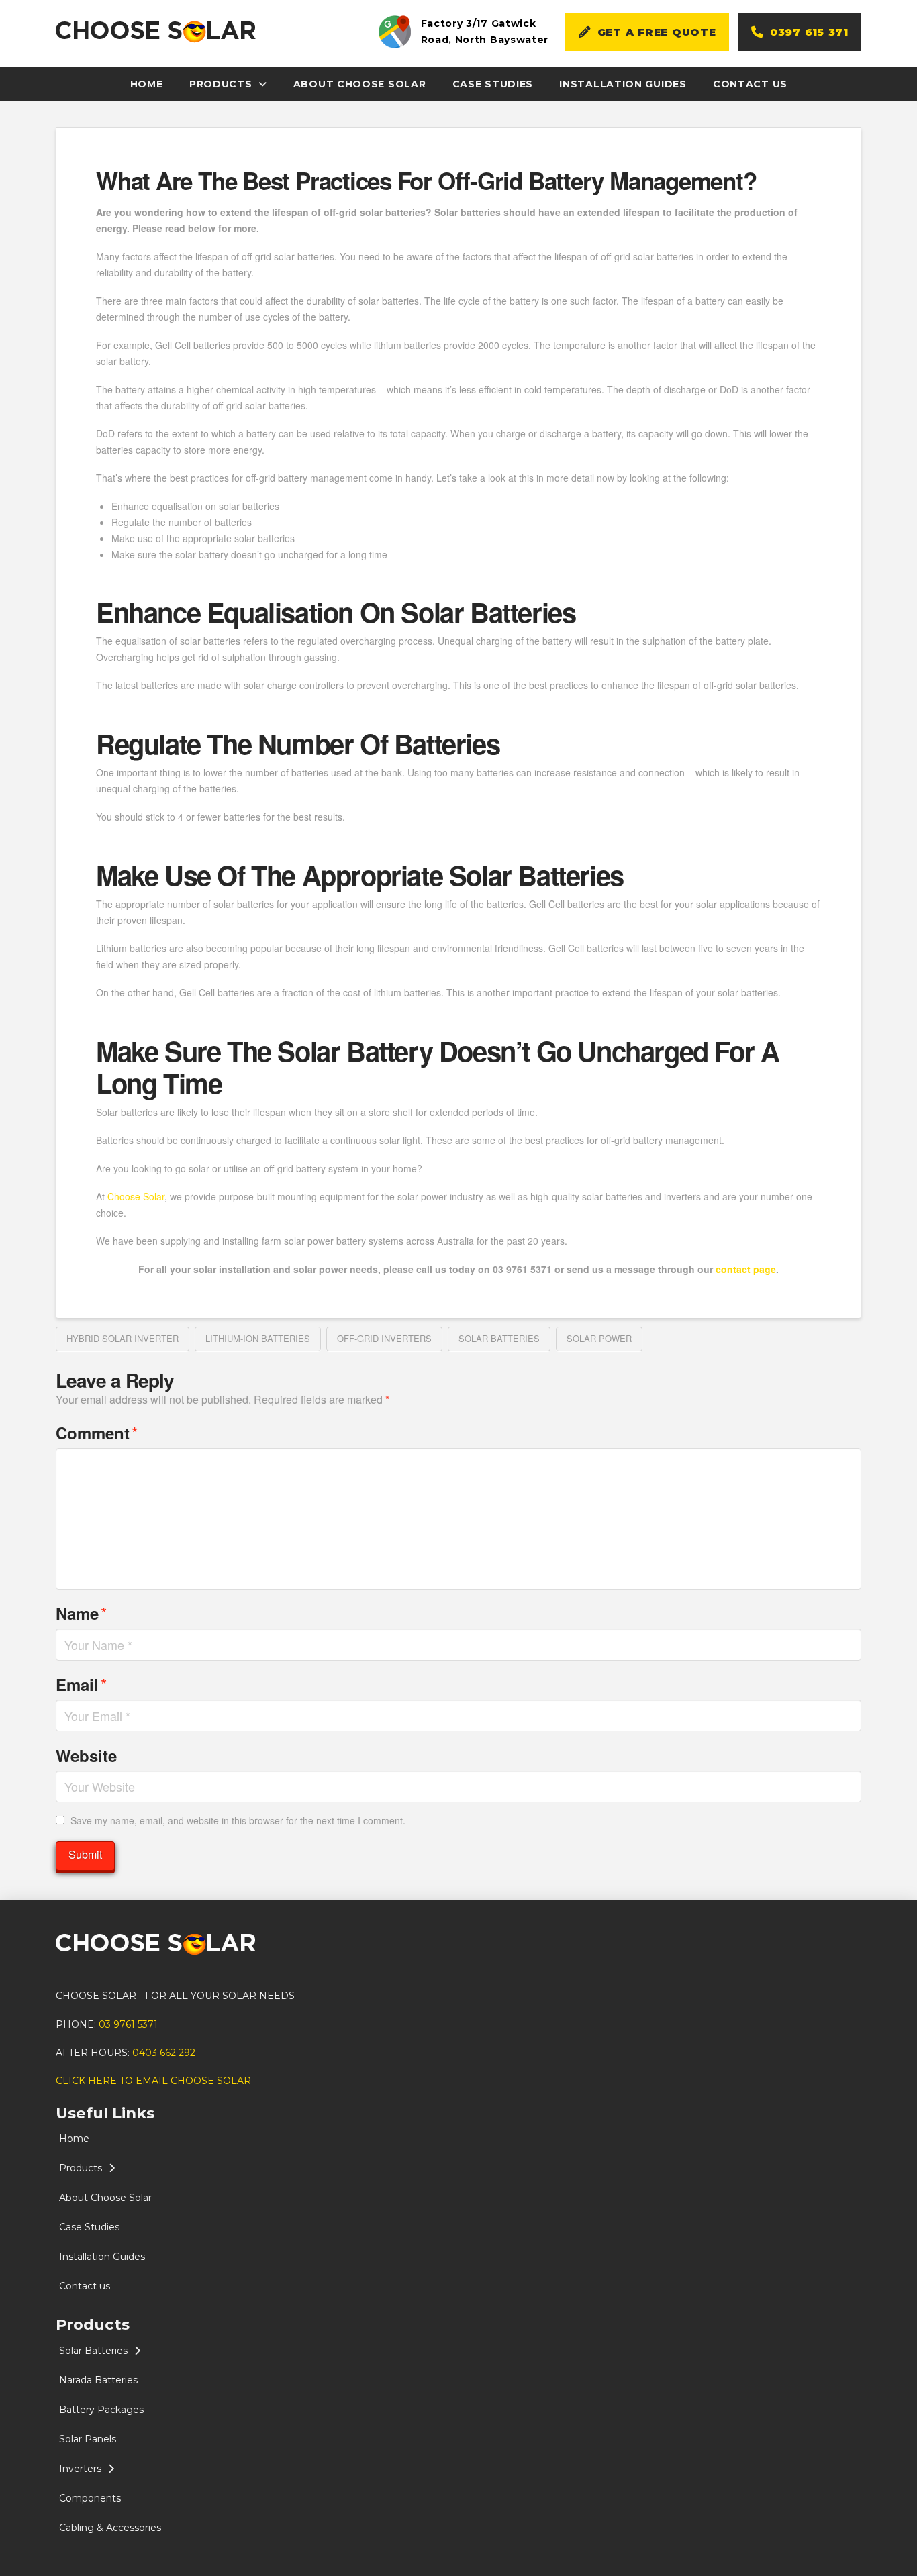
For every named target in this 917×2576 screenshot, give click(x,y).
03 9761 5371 (128, 2024)
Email (81, 1684)
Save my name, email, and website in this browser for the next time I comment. (238, 1820)
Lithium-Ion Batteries (258, 1338)
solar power (599, 1338)
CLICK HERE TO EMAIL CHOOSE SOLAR (153, 2081)
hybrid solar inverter (123, 1338)
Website (86, 1755)
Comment (97, 1432)
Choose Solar (136, 1196)
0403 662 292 (164, 2053)
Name (81, 1613)
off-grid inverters (384, 1338)
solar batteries (499, 1338)
